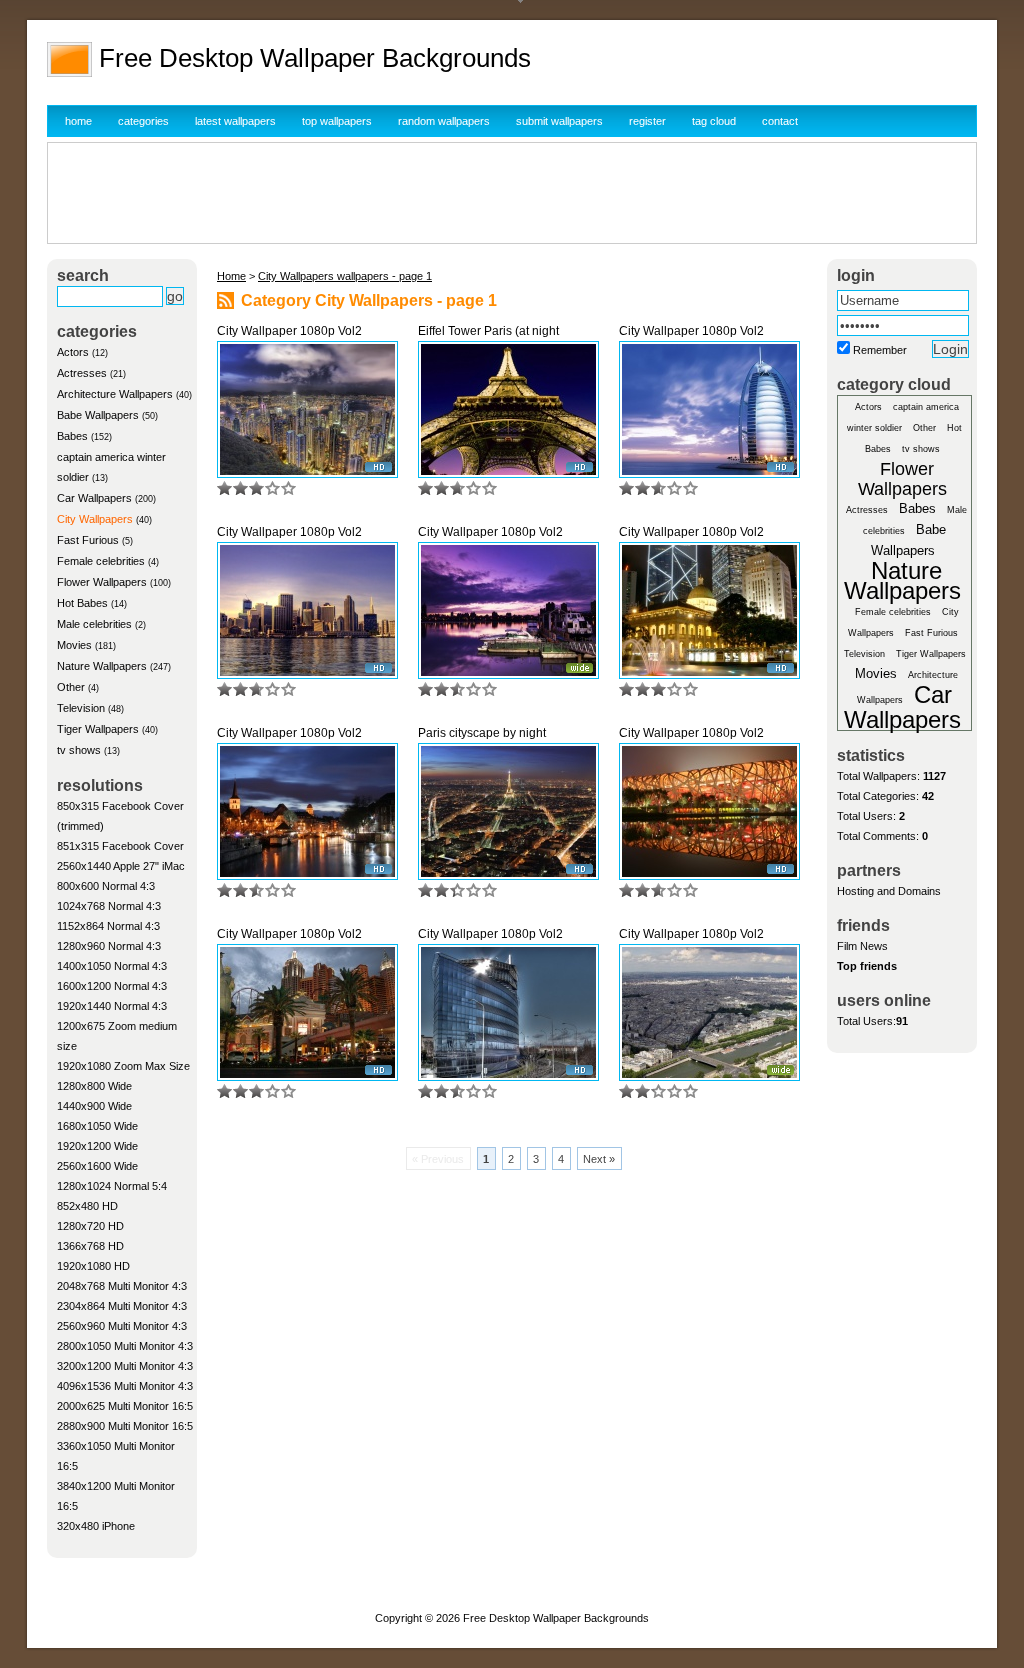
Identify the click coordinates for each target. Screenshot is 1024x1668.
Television (81, 708)
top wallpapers (337, 121)
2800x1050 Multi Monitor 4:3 (125, 1346)
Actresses (82, 373)
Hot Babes (82, 603)
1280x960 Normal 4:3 (109, 946)
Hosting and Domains (889, 891)
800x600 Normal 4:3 (106, 886)
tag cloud (714, 121)
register (647, 121)
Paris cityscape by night (482, 733)
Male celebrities (94, 624)
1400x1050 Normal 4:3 (112, 966)
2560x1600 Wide (97, 1166)
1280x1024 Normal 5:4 (112, 1186)
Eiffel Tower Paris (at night (488, 331)
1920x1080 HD (93, 1266)
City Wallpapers (95, 519)
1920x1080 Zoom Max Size (123, 1066)
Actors (73, 352)
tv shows (79, 750)
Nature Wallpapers (102, 666)
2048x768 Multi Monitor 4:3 (122, 1286)
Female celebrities (101, 561)
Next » (599, 1159)
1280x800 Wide (94, 1086)
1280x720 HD (90, 1226)
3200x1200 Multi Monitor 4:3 (125, 1366)
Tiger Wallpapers (98, 729)
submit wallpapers (559, 121)
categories (143, 121)
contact (780, 121)
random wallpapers (444, 121)
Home (231, 276)
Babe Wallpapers (98, 415)
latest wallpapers (235, 121)
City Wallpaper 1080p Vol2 (289, 331)
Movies (74, 645)
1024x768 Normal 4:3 (109, 906)
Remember (880, 350)
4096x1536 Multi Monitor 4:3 (125, 1386)
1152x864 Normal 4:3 (108, 926)
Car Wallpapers (94, 498)
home (78, 121)
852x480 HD (87, 1206)
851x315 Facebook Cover (120, 846)
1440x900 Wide (94, 1106)
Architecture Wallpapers (115, 394)
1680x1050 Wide (97, 1126)
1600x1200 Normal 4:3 (112, 986)
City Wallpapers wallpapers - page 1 (345, 276)
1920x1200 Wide (97, 1146)
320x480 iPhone (96, 1526)
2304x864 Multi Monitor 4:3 (122, 1306)
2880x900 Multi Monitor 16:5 (125, 1426)
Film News (862, 946)
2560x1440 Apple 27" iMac (121, 866)
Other (71, 687)
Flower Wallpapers (102, 582)
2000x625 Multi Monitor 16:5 (125, 1406)
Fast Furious (88, 540)
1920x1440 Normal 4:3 (112, 1006)
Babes (72, 436)
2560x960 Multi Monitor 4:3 (122, 1326)
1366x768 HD (90, 1246)
